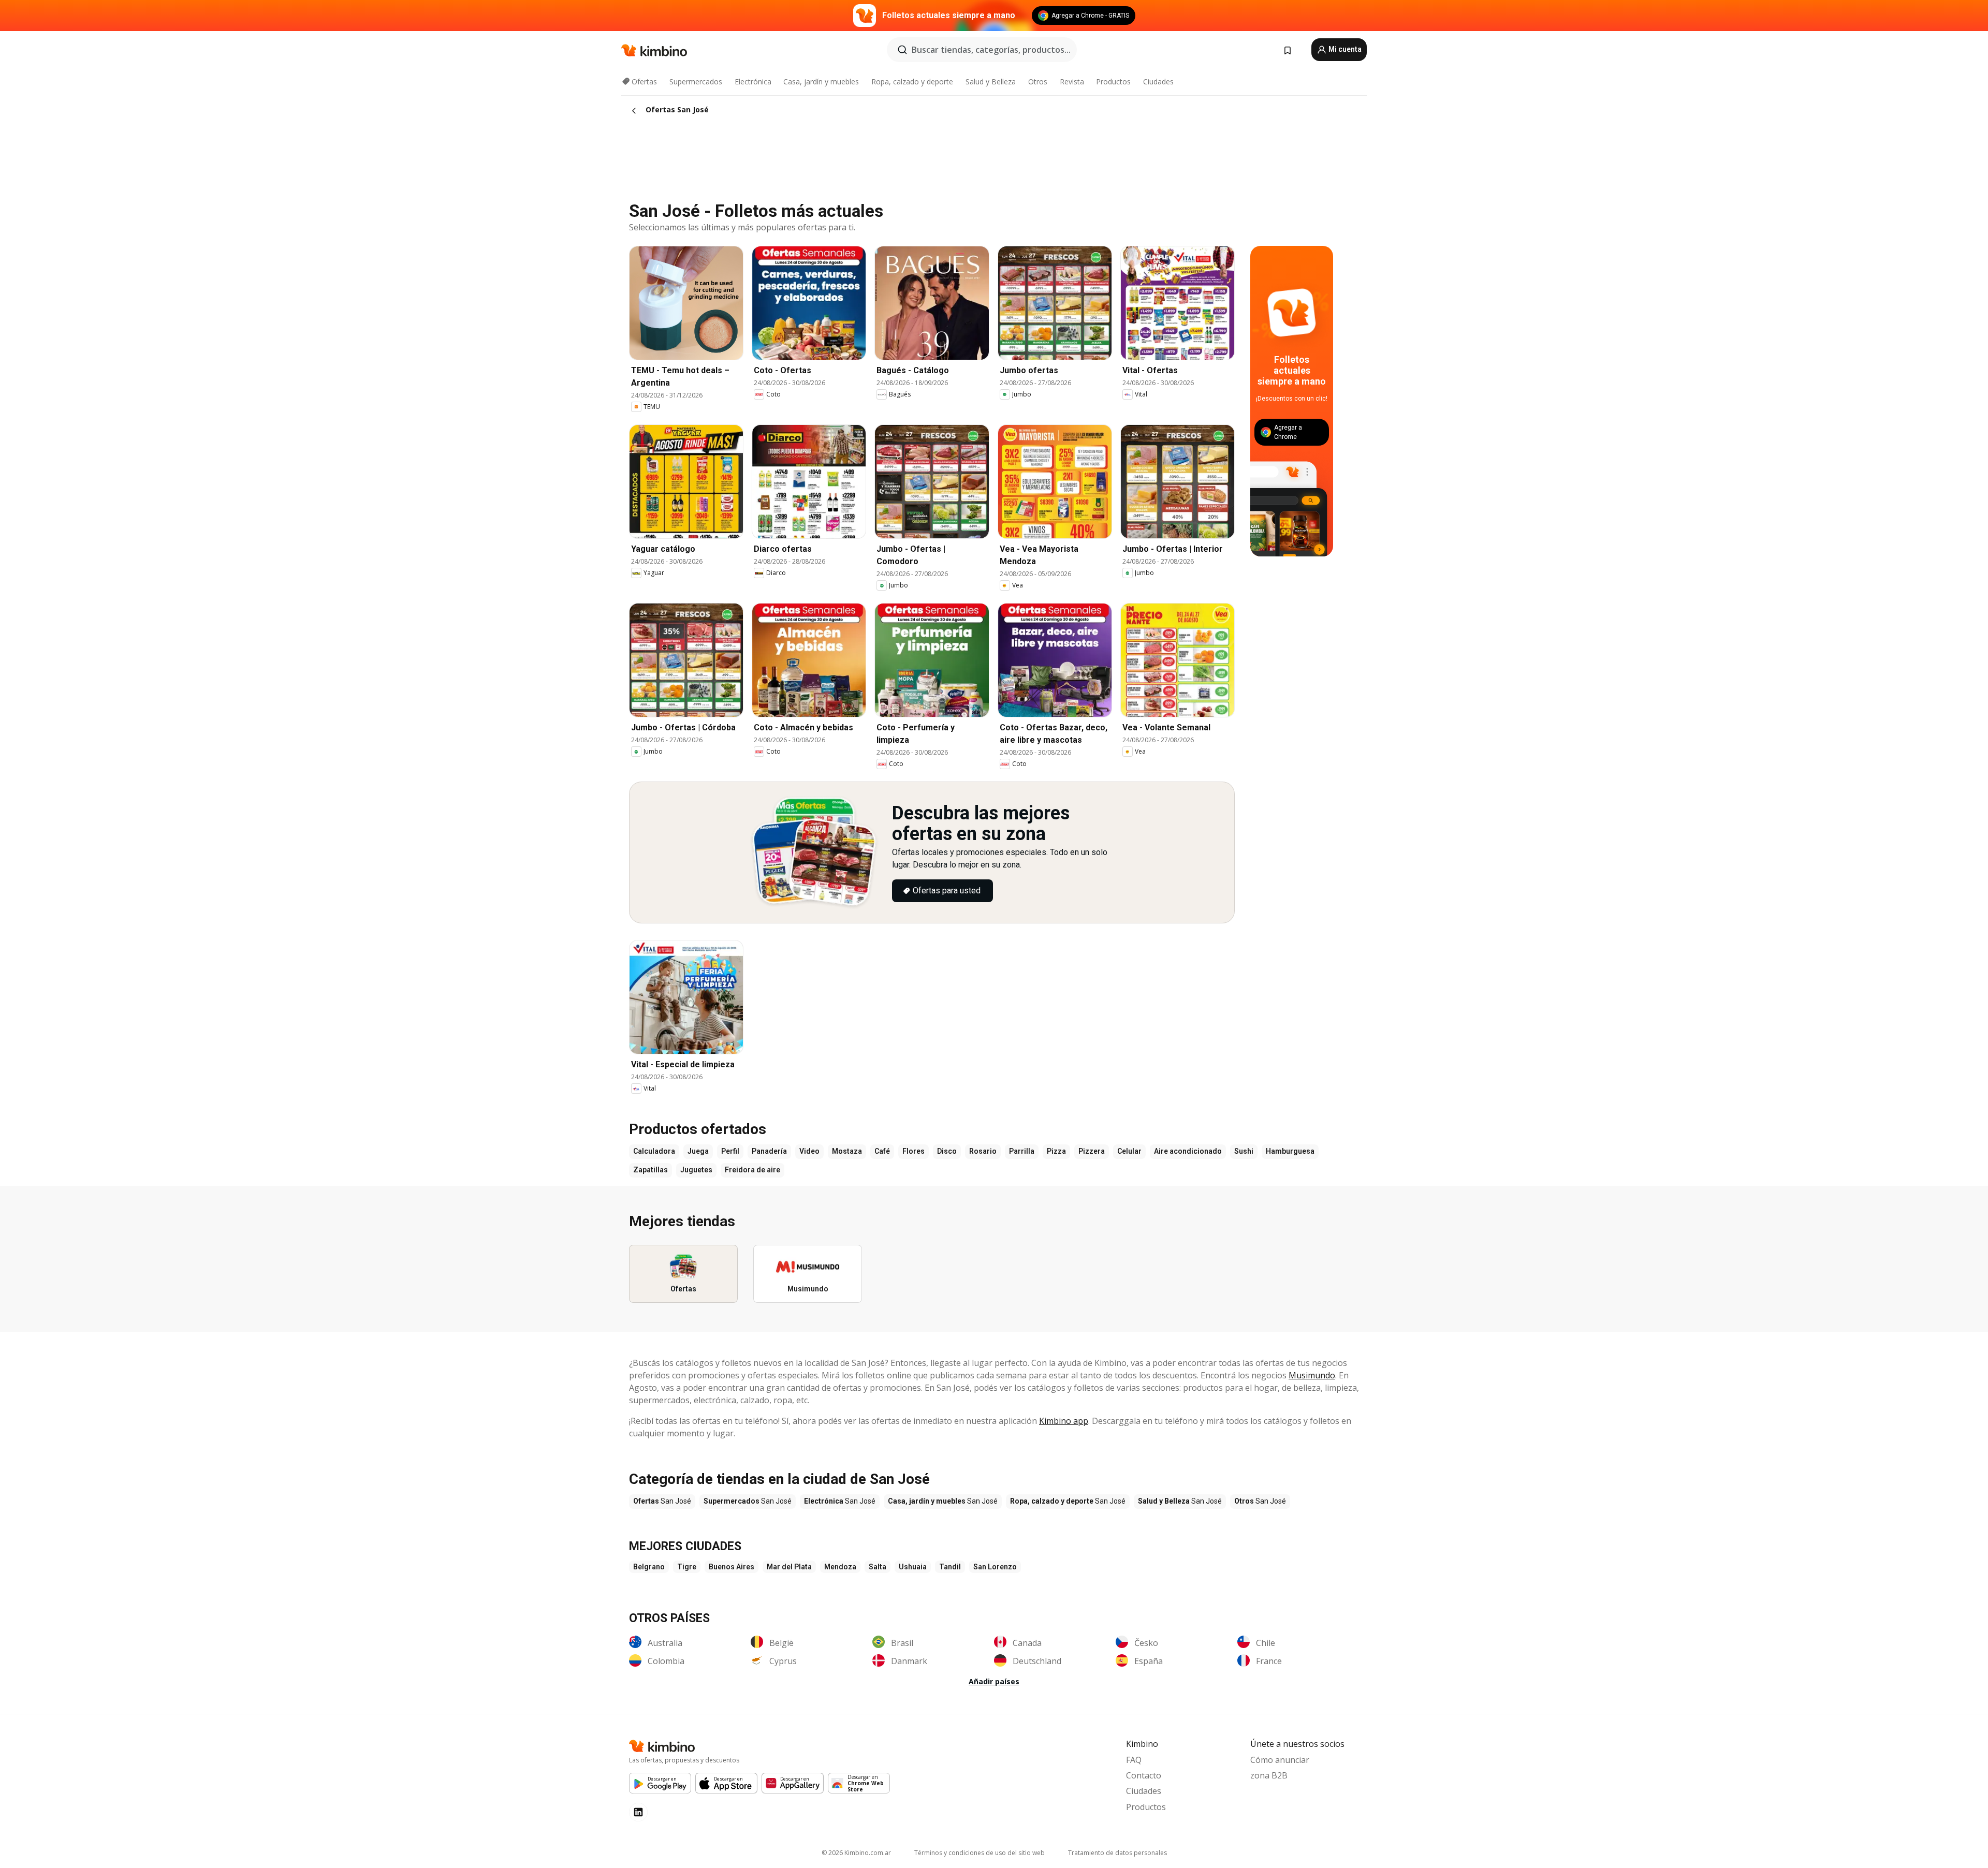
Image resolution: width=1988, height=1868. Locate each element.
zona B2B (1269, 1775)
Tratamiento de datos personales (1117, 1853)
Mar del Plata (789, 1567)
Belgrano (649, 1567)
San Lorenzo (995, 1567)
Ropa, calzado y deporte (912, 82)
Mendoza (840, 1567)
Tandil (950, 1567)
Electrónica (753, 82)
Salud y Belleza (991, 82)
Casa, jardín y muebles (821, 82)
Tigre (687, 1567)
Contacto (1144, 1775)
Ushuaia (913, 1567)
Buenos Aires (732, 1567)
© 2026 (856, 1853)
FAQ (1134, 1760)
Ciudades (1158, 82)
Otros (1038, 82)
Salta (878, 1567)
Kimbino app (1064, 1421)
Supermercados (696, 82)
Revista (1072, 82)
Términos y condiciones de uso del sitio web (980, 1853)
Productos (1113, 82)
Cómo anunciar (1280, 1760)
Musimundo (1312, 1375)
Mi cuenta (1344, 49)
